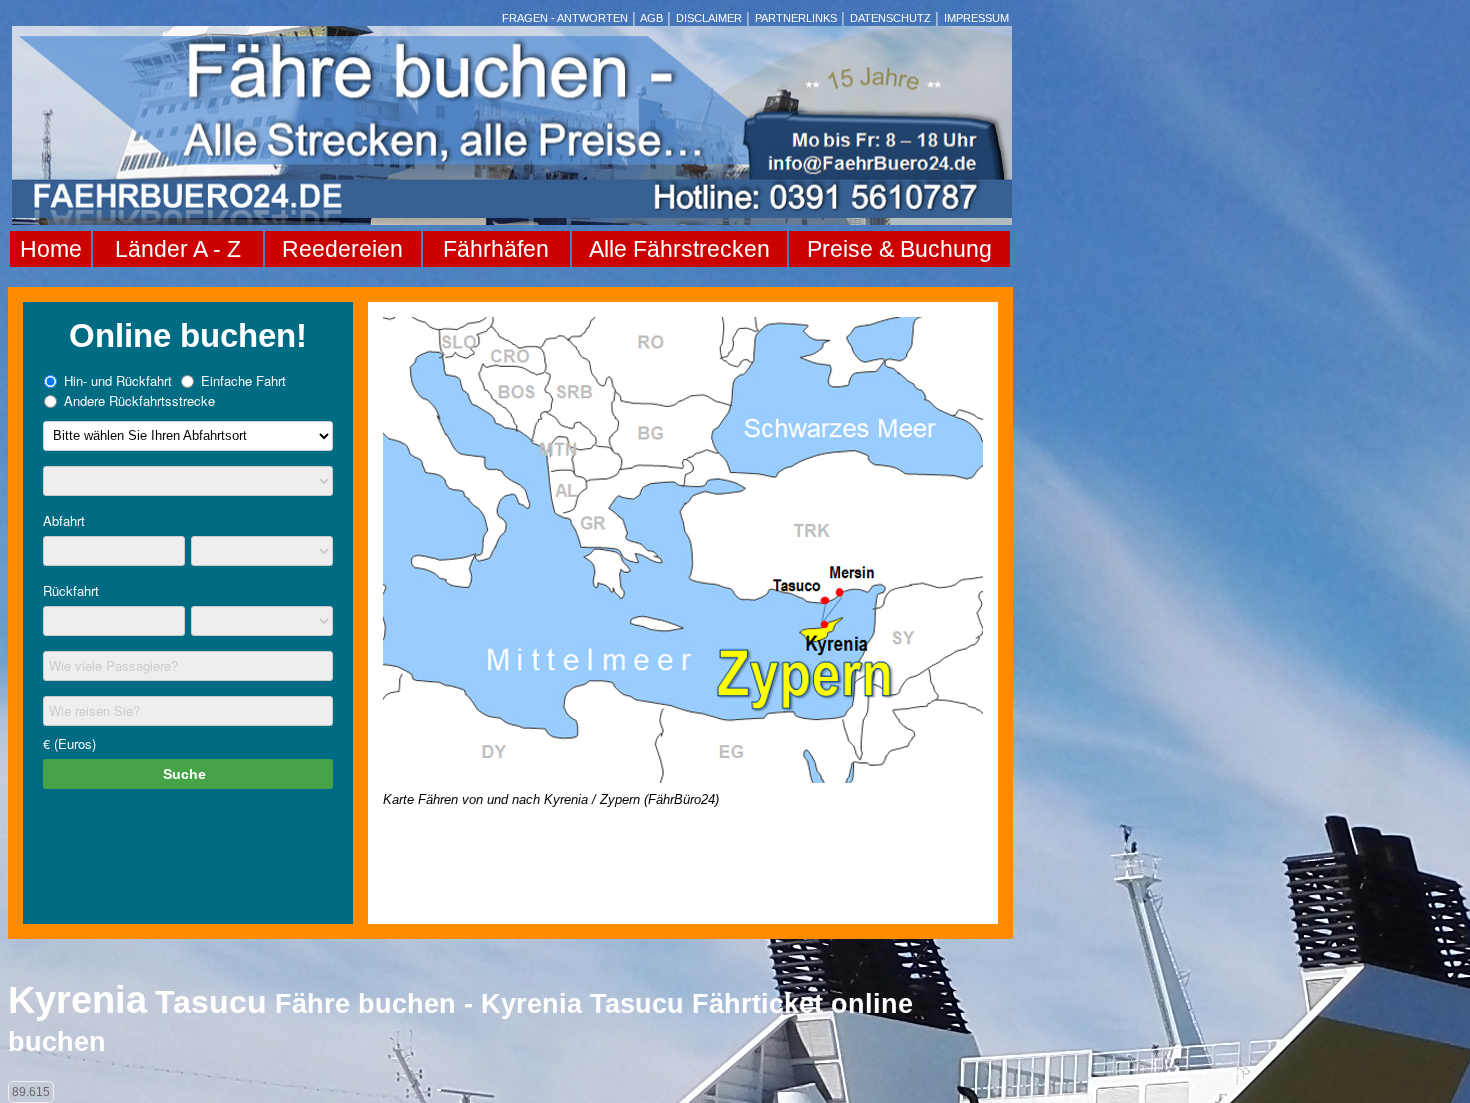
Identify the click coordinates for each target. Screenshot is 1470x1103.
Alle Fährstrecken (679, 249)
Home (51, 249)
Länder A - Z (178, 249)
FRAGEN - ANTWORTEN (565, 18)
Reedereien (342, 249)
